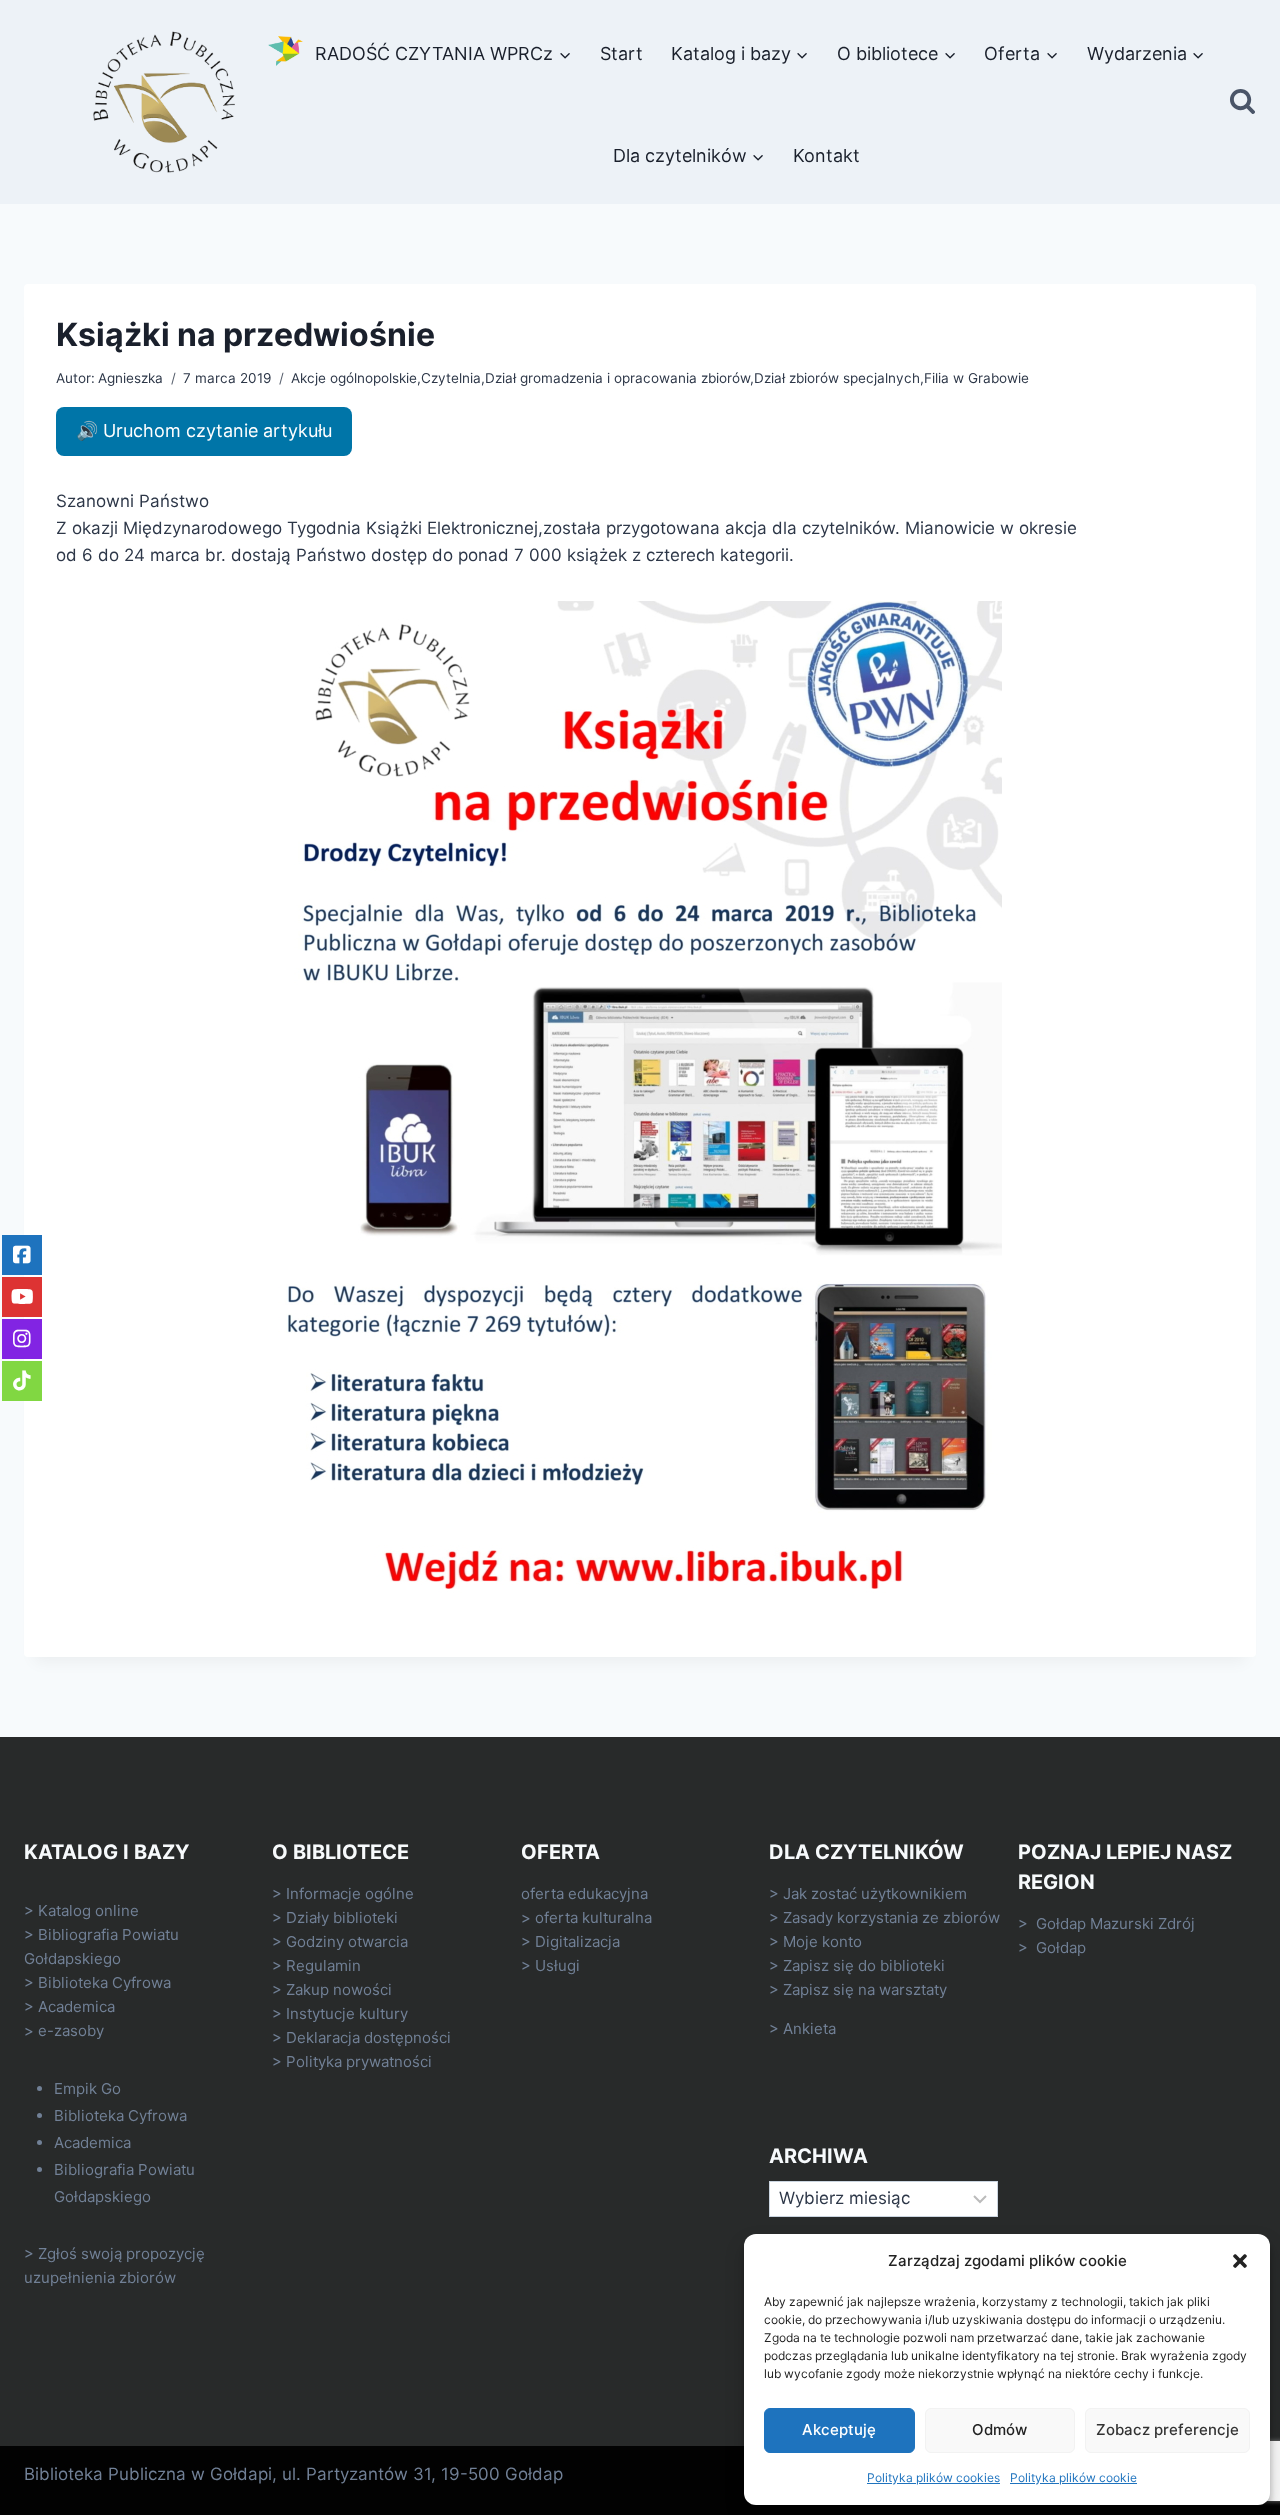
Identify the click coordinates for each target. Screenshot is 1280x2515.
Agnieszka (130, 378)
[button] (1240, 2261)
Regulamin (323, 1965)
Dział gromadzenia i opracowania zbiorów (617, 378)
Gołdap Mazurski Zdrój (1115, 1923)
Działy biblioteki (342, 1917)
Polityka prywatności (359, 2061)
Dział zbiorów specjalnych (837, 378)
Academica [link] (76, 2006)
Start (621, 53)
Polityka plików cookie (1073, 2477)
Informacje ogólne (350, 1893)
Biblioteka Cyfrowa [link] (104, 1982)
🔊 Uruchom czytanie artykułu (204, 430)
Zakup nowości (339, 1989)
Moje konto (822, 1941)
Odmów (999, 2429)
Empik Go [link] (87, 2088)
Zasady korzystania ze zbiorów (891, 1917)
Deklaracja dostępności (368, 2037)
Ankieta (809, 2028)
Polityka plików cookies (933, 2477)
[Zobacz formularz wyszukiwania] (1242, 102)
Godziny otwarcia (347, 1941)
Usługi (557, 1965)
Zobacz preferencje (1167, 2429)
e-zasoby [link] (71, 2030)
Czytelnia (451, 378)
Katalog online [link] (88, 1910)
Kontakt (826, 155)
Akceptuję (839, 2429)
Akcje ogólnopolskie (354, 378)
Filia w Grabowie (976, 378)
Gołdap (1061, 1947)
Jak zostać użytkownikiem (875, 1893)
